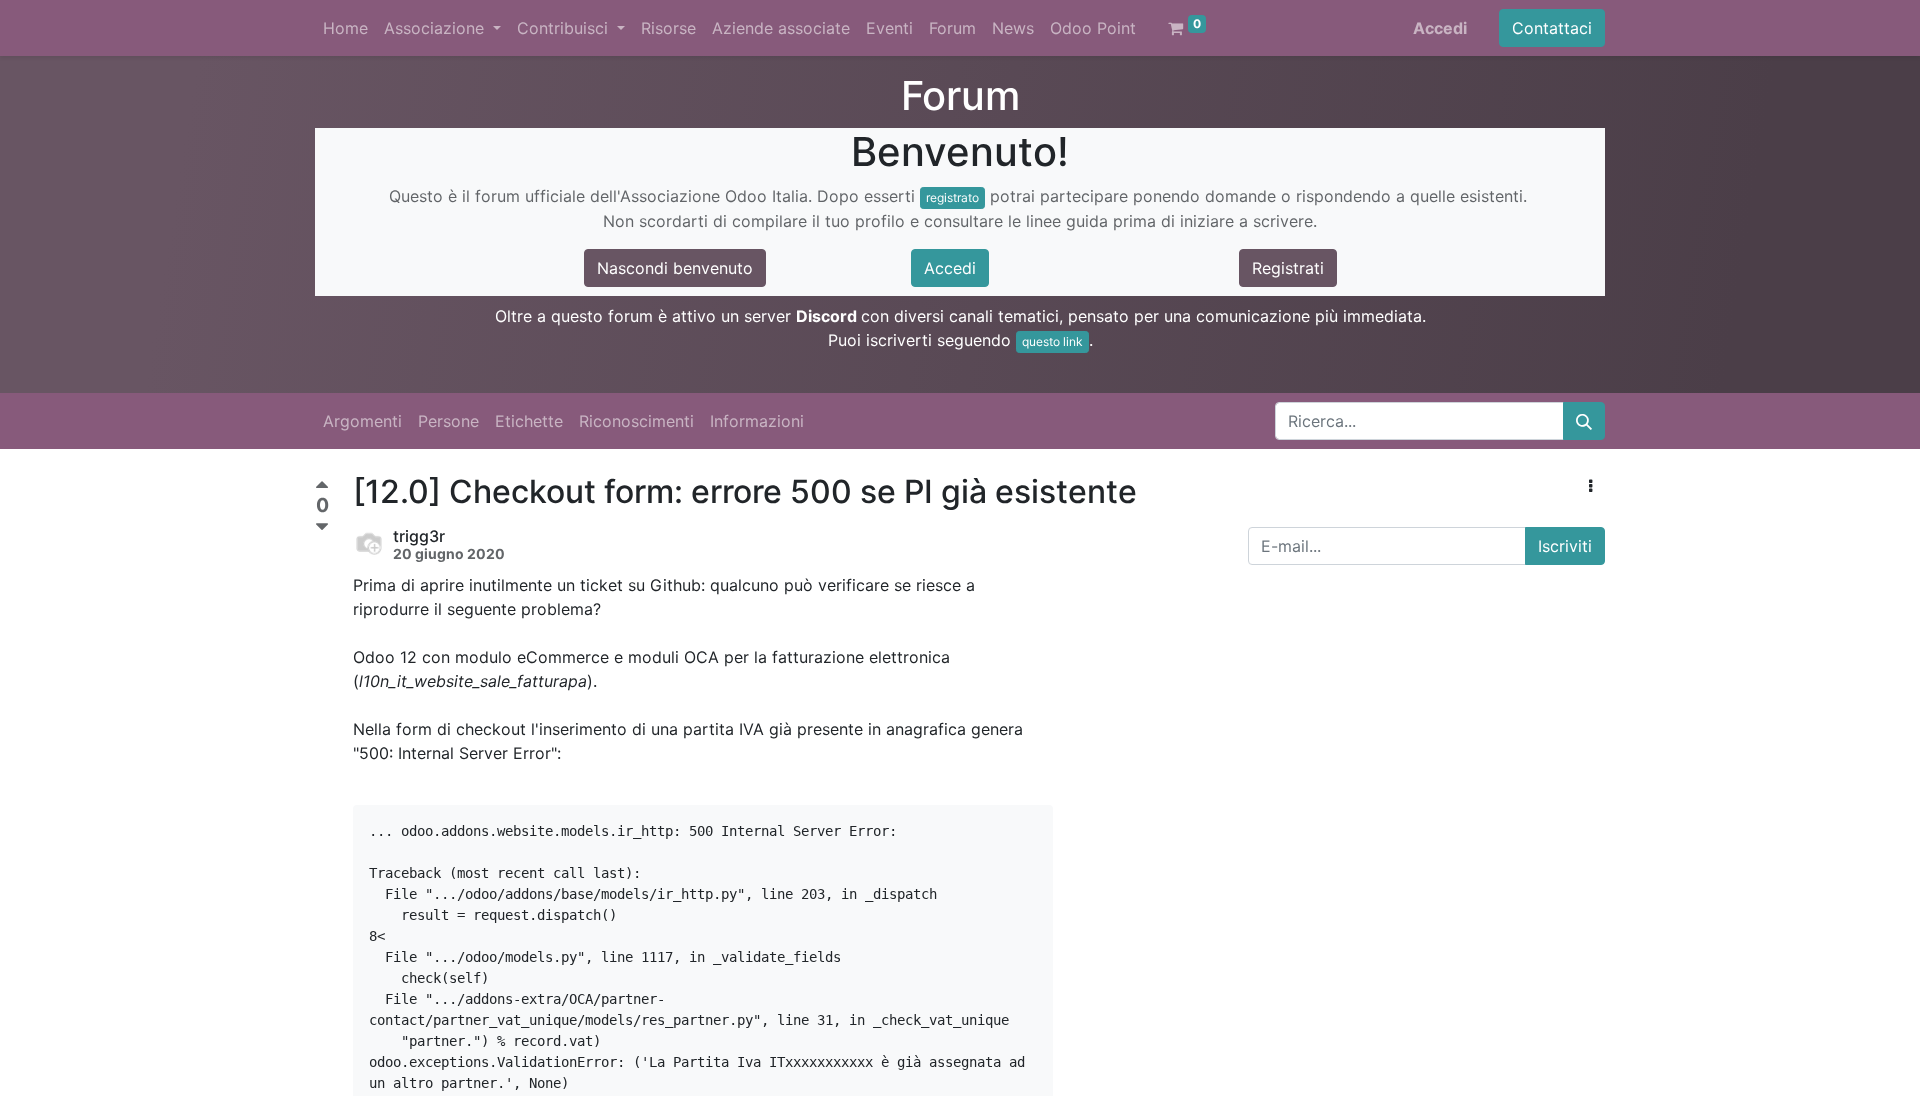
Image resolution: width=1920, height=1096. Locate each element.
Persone (448, 421)
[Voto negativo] (322, 527)
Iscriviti (1565, 546)
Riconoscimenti (636, 421)
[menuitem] (345, 28)
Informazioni (757, 421)
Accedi (1440, 28)
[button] (1590, 486)
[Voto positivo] (322, 487)
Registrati (1288, 268)
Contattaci (1552, 28)
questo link (1052, 341)
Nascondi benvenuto (675, 268)
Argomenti (362, 421)
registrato (952, 197)
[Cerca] (1584, 421)
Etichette (529, 421)
